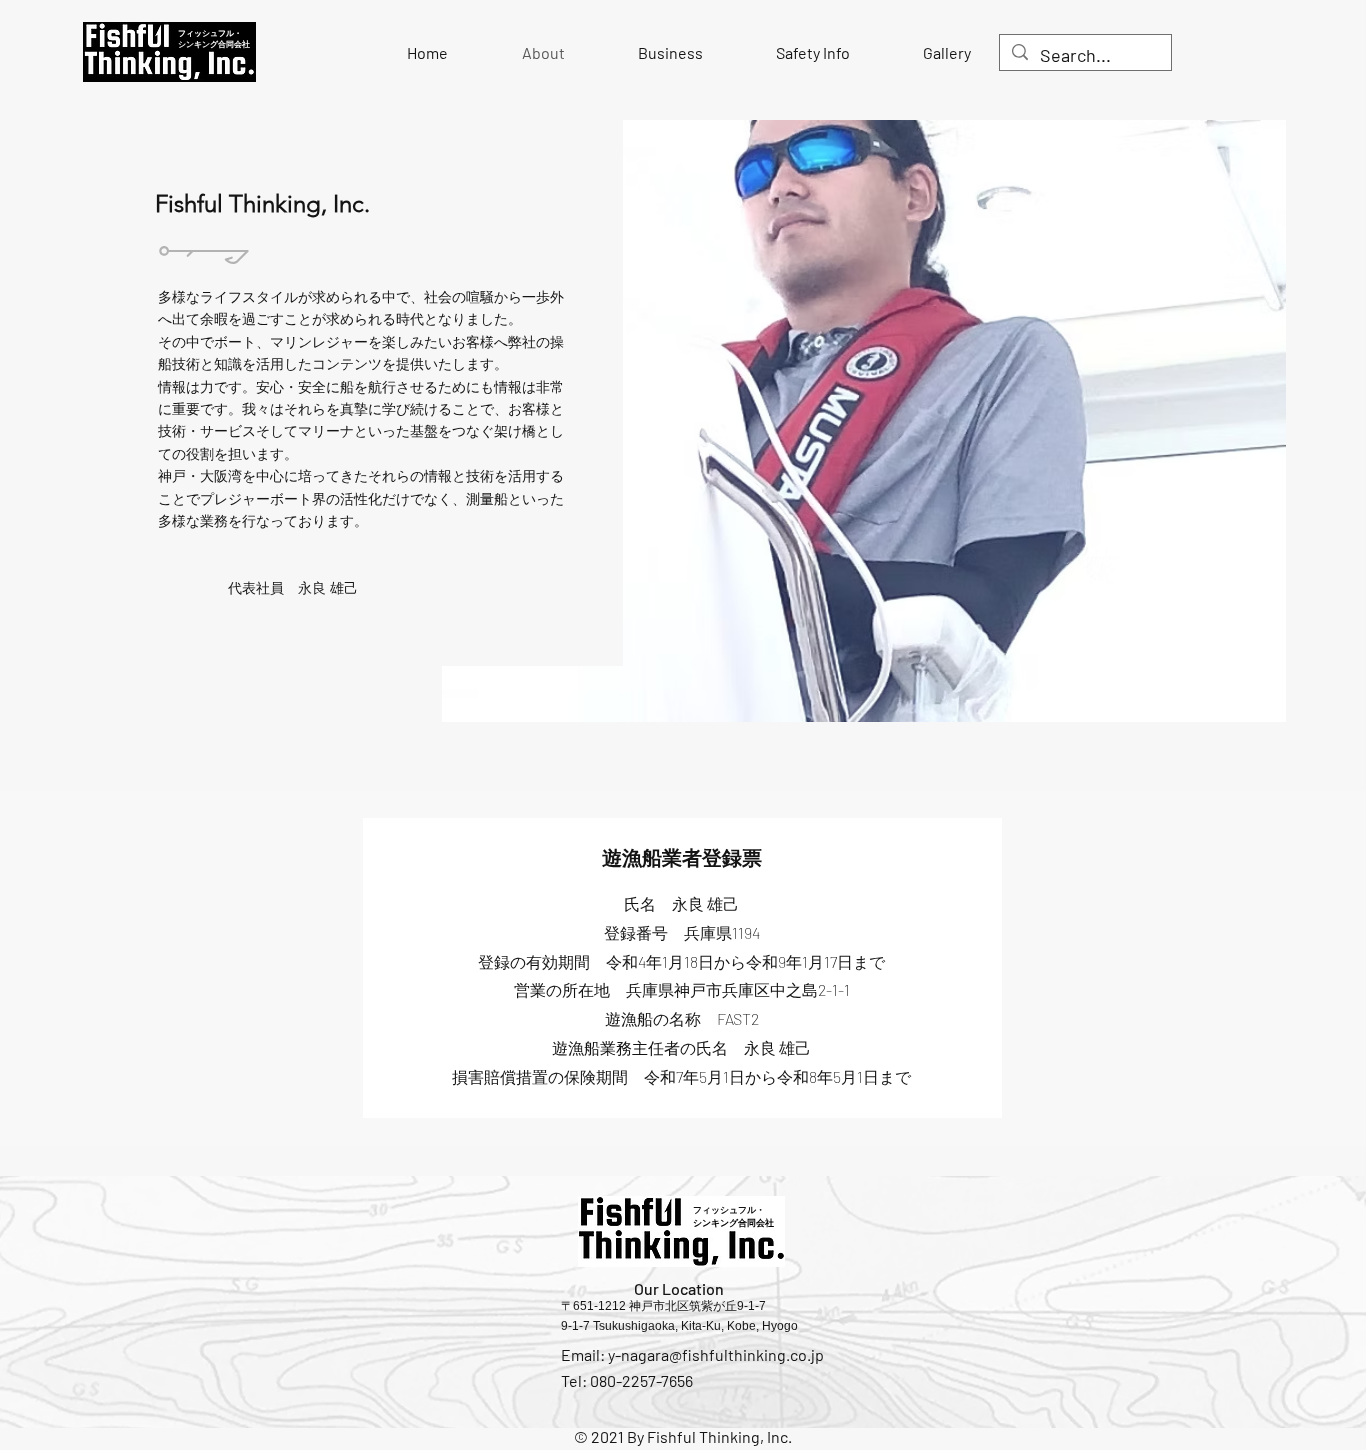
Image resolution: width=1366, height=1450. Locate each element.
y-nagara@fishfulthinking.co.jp (716, 1354)
